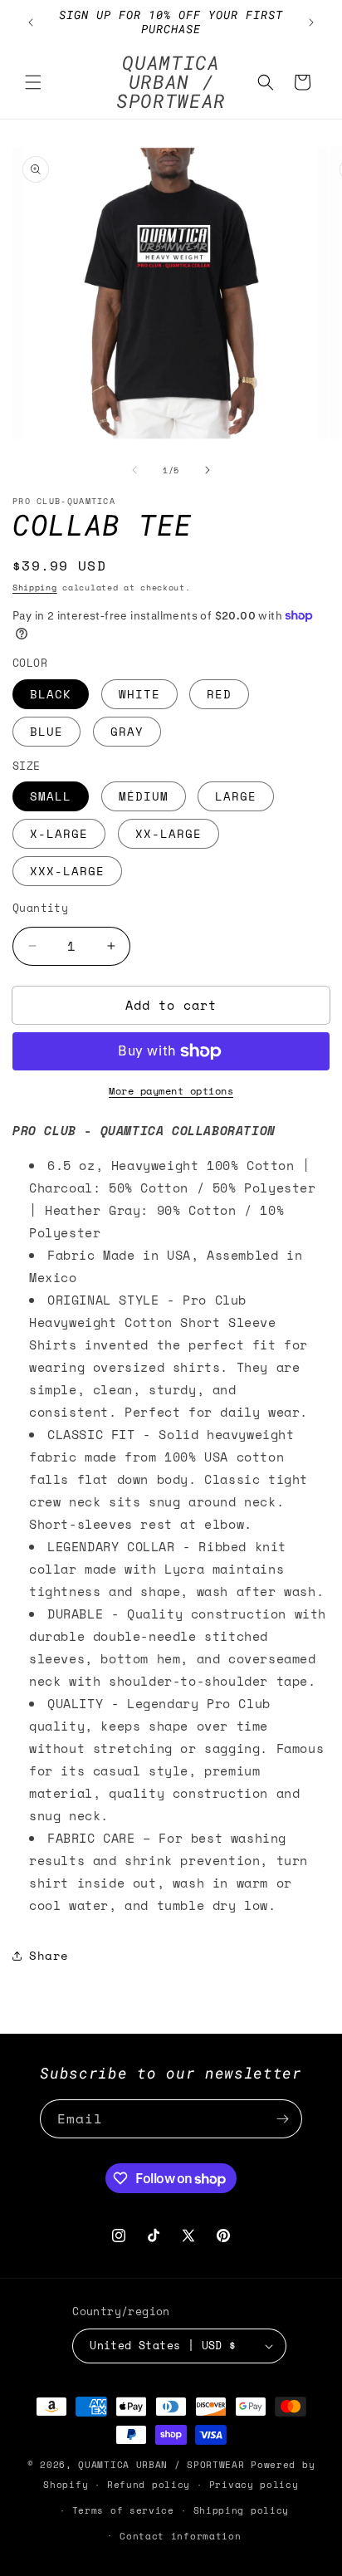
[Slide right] (208, 470)
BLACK (51, 694)
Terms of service (123, 2510)
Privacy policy (254, 2485)
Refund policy (149, 2485)
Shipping (35, 588)
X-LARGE (59, 833)
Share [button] (49, 1955)
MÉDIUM (144, 796)
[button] (33, 82)
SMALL (51, 796)
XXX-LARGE (67, 871)
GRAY (127, 731)
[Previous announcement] (31, 22)
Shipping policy (242, 2510)
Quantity (40, 908)
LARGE (236, 796)
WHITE (139, 694)
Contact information (180, 2536)
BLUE (46, 731)
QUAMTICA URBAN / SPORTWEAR (164, 2465)
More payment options (171, 1091)
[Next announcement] (311, 22)
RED (219, 694)
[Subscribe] (283, 2119)
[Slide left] (134, 470)
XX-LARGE (169, 833)
